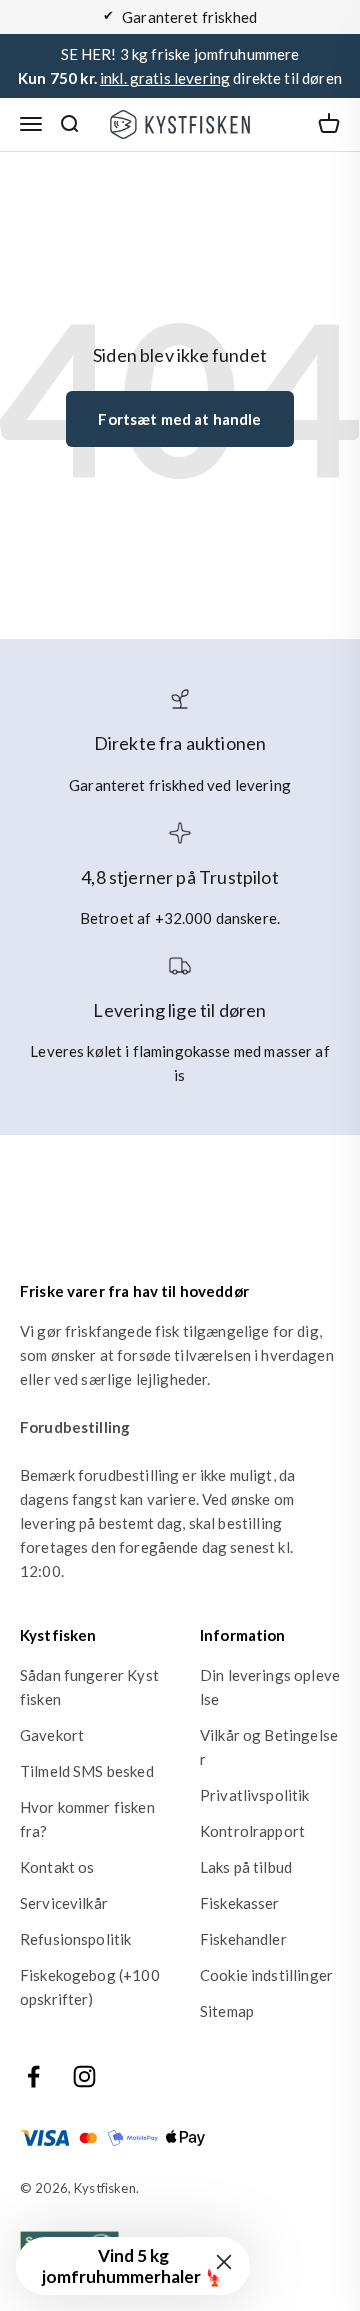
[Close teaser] (224, 2262)
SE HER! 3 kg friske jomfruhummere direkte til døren (180, 66)
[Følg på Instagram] (84, 2076)
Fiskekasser (240, 1903)
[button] (133, 2266)
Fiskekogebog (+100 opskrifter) (90, 1987)
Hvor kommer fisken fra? (87, 1819)
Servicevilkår (64, 1903)
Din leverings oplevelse (270, 1687)
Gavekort (52, 1735)
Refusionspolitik (75, 1939)
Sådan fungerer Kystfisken (89, 1687)
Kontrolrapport (252, 1831)
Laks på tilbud (246, 1867)
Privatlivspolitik (255, 1795)
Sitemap (227, 2011)
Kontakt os (57, 1867)
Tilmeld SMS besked (87, 1771)
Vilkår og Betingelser (269, 1747)
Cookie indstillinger (266, 1975)
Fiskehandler (243, 1939)
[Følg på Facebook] (33, 2076)
